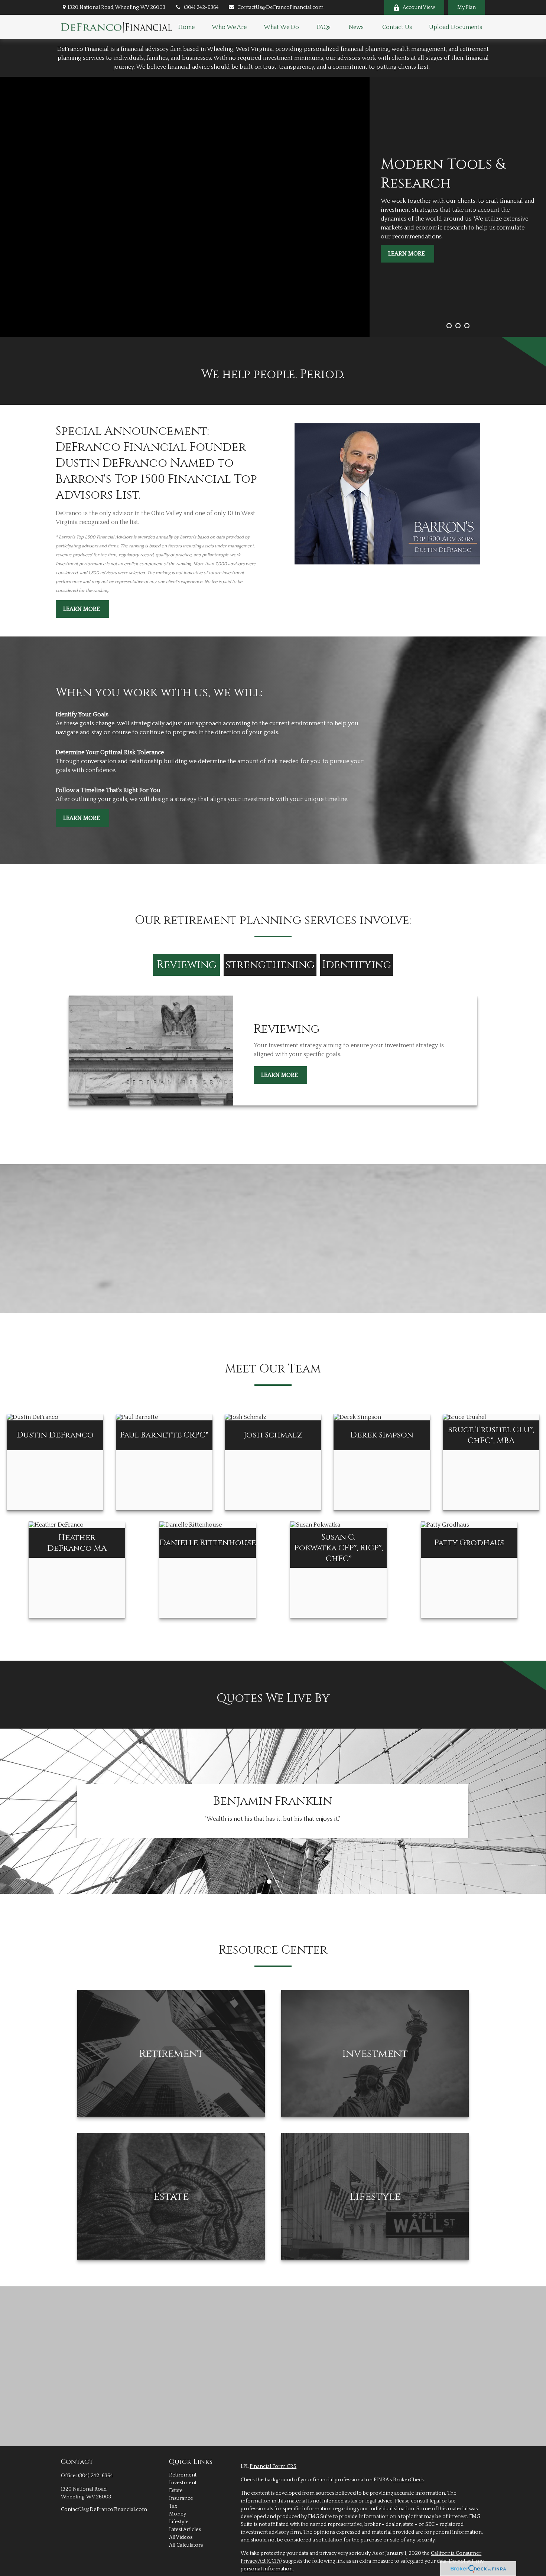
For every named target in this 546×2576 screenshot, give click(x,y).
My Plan (467, 7)
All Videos (181, 2537)
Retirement (183, 2475)
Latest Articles (185, 2530)
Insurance (181, 2498)
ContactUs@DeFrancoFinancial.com (280, 7)
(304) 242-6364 (201, 7)
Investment (183, 2483)
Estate (176, 2491)
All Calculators (186, 2545)
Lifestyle (179, 2522)
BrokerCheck (409, 2480)
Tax (173, 2506)
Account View (419, 7)
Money (178, 2514)
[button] (186, 27)
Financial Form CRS (273, 2466)
